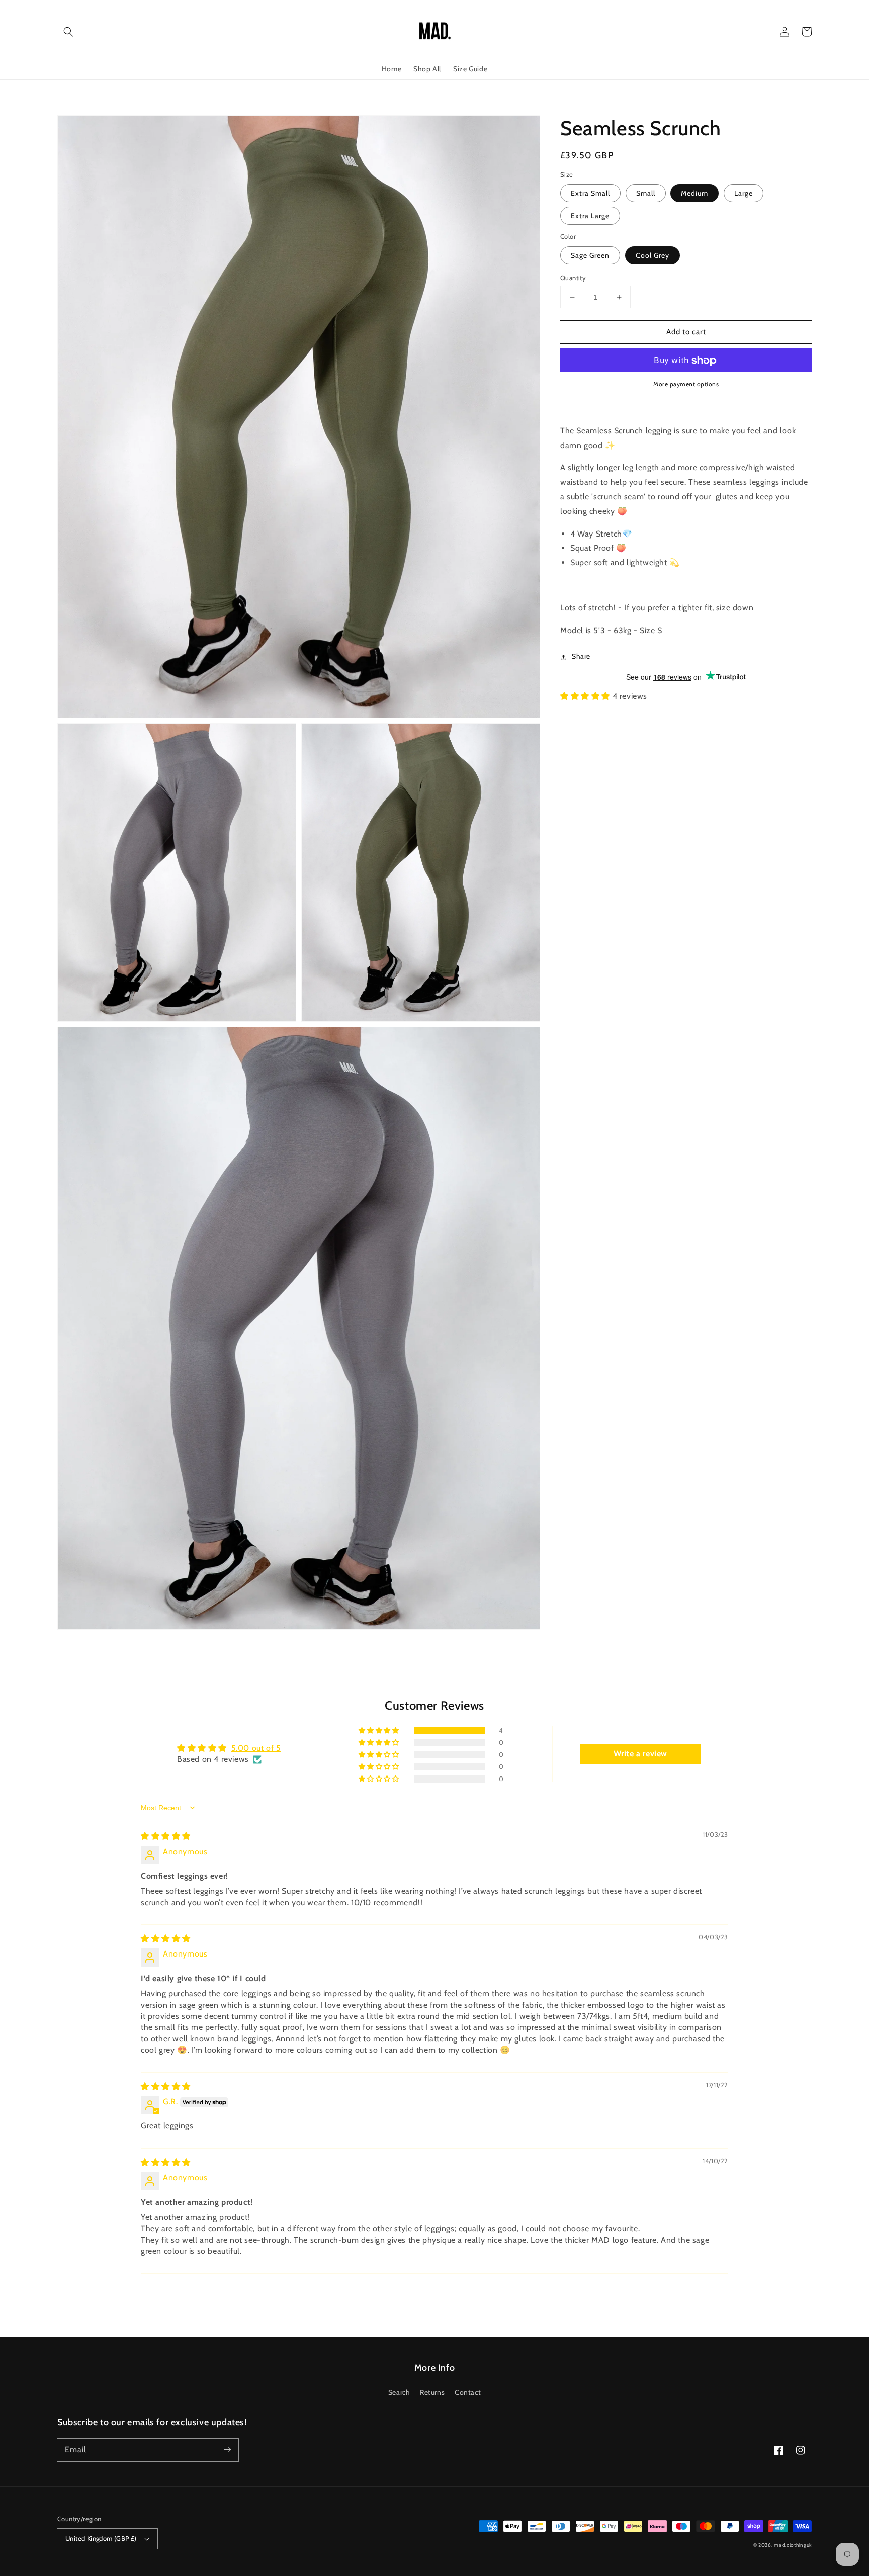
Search (399, 2392)
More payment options (686, 384)
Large (744, 194)
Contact (468, 2392)
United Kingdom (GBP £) (101, 2538)
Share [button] (581, 657)
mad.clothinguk (793, 2545)
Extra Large (590, 216)
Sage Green (590, 255)
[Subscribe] (227, 2450)
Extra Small (590, 194)
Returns (432, 2392)
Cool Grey (653, 255)
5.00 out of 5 (256, 1748)
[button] (68, 32)
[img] (166, 1836)
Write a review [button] (640, 1754)
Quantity (573, 278)
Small (646, 194)
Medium (694, 194)
